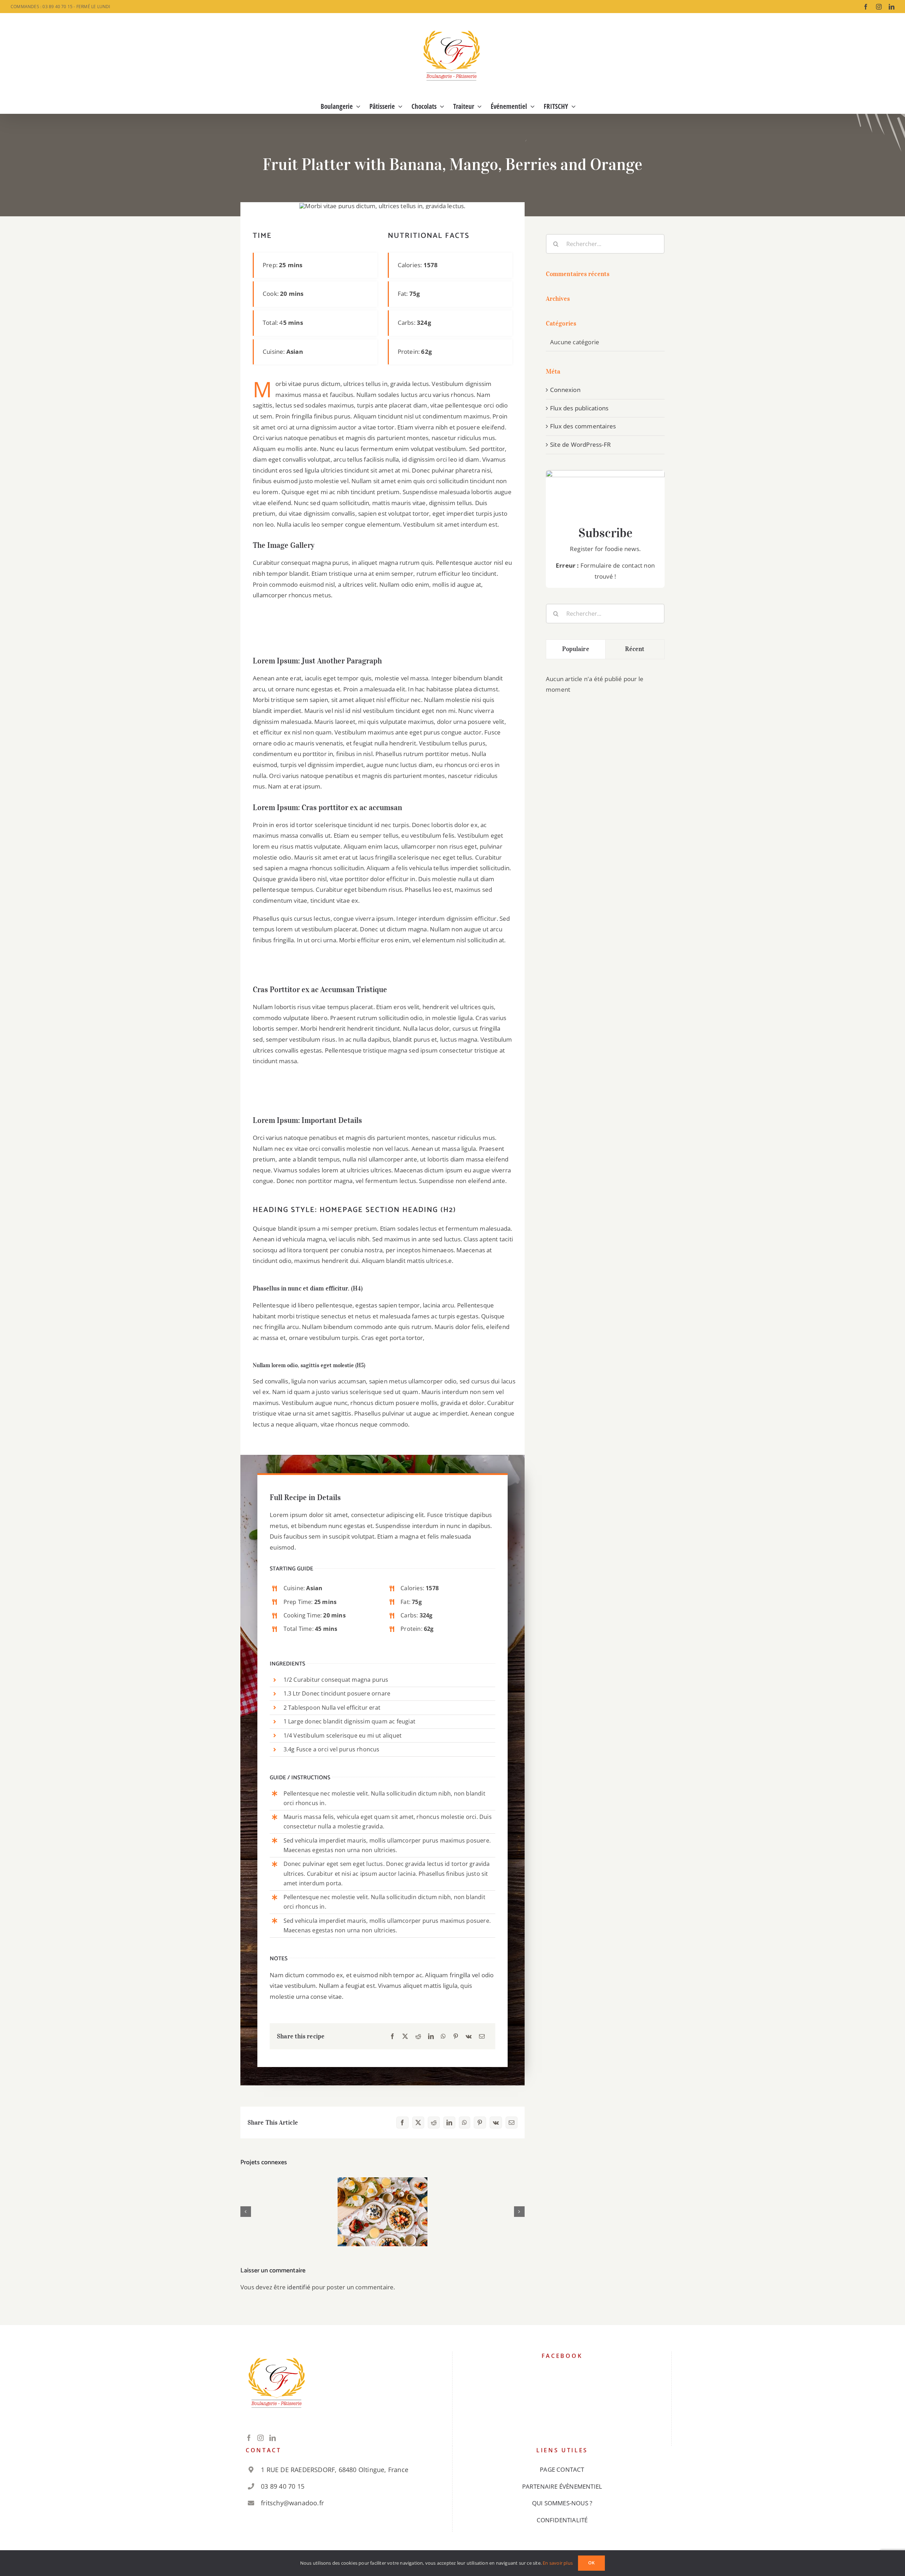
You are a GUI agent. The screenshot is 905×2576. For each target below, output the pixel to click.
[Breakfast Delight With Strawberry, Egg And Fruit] (383, 2212)
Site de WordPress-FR (580, 444)
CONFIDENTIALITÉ (562, 2520)
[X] (405, 2036)
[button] (246, 2212)
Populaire (576, 649)
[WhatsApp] (443, 2036)
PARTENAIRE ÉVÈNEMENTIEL (562, 2486)
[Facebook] (392, 2036)
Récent (635, 649)
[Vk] (469, 2036)
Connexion (565, 390)
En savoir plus (558, 2563)
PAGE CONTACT (562, 2469)
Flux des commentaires (583, 426)
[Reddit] (418, 2036)
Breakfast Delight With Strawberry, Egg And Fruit (383, 2196)
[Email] (482, 2036)
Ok (591, 2563)
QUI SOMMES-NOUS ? (562, 2503)
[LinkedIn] (431, 2036)
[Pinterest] (456, 2036)
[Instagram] (261, 2438)
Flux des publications (579, 408)
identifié (299, 2287)
